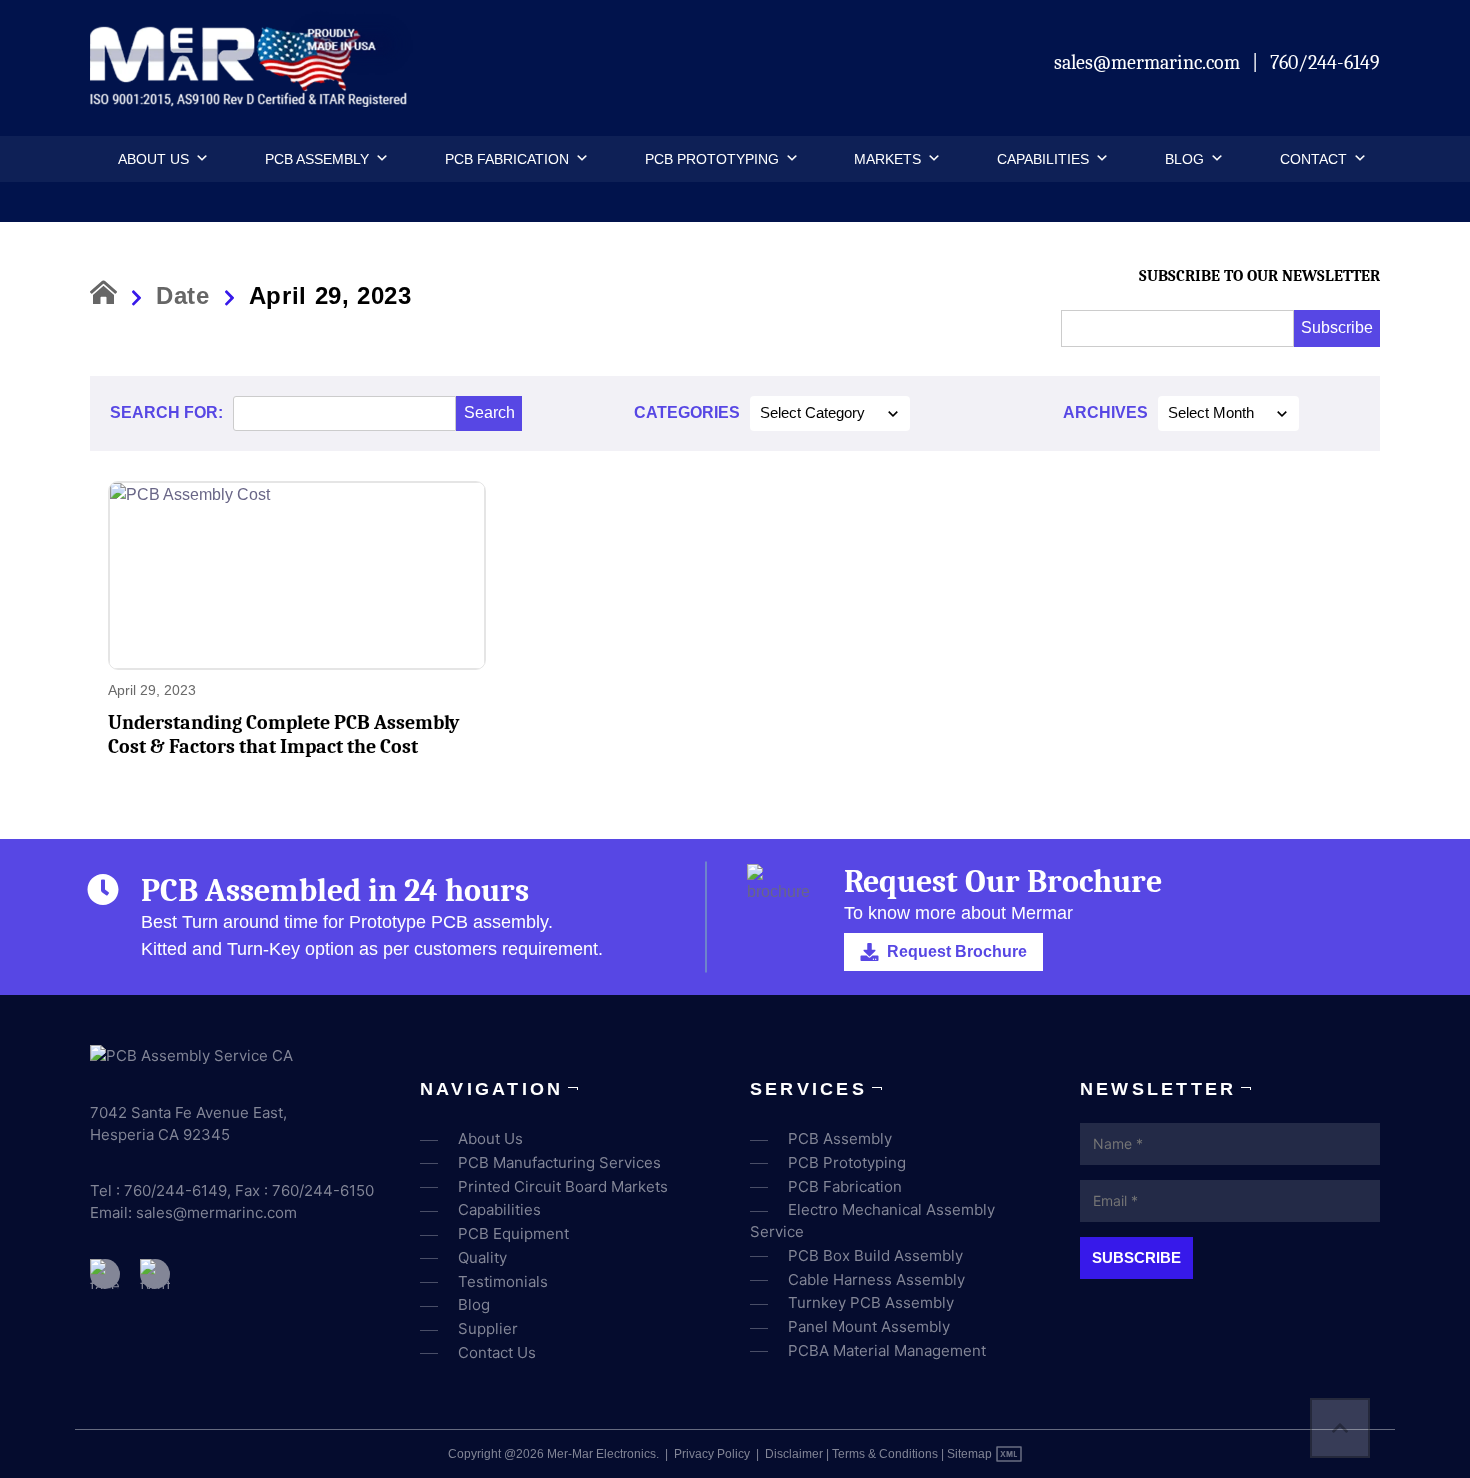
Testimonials (503, 1281)
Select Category (812, 413)
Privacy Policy (712, 1454)
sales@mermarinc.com (1149, 62)
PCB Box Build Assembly (875, 1255)
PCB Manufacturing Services (559, 1162)
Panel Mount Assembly (869, 1326)
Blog (1184, 159)
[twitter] (155, 1274)
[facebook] (105, 1274)
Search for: (166, 412)
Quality (482, 1257)
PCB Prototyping (712, 159)
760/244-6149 (1325, 62)
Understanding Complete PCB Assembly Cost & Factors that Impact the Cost (283, 734)
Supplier (488, 1328)
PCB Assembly (317, 159)
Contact (1313, 159)
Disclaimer (794, 1454)
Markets (887, 159)
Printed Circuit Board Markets (563, 1186)
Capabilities (1043, 159)
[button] (199, 159)
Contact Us (497, 1352)
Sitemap (969, 1454)
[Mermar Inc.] (251, 100)
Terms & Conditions (885, 1454)
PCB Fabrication (507, 159)
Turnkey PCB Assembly (871, 1302)
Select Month (1211, 413)
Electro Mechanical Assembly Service (872, 1220)
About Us (153, 159)
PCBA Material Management (887, 1350)
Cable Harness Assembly (876, 1279)
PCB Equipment (513, 1233)
